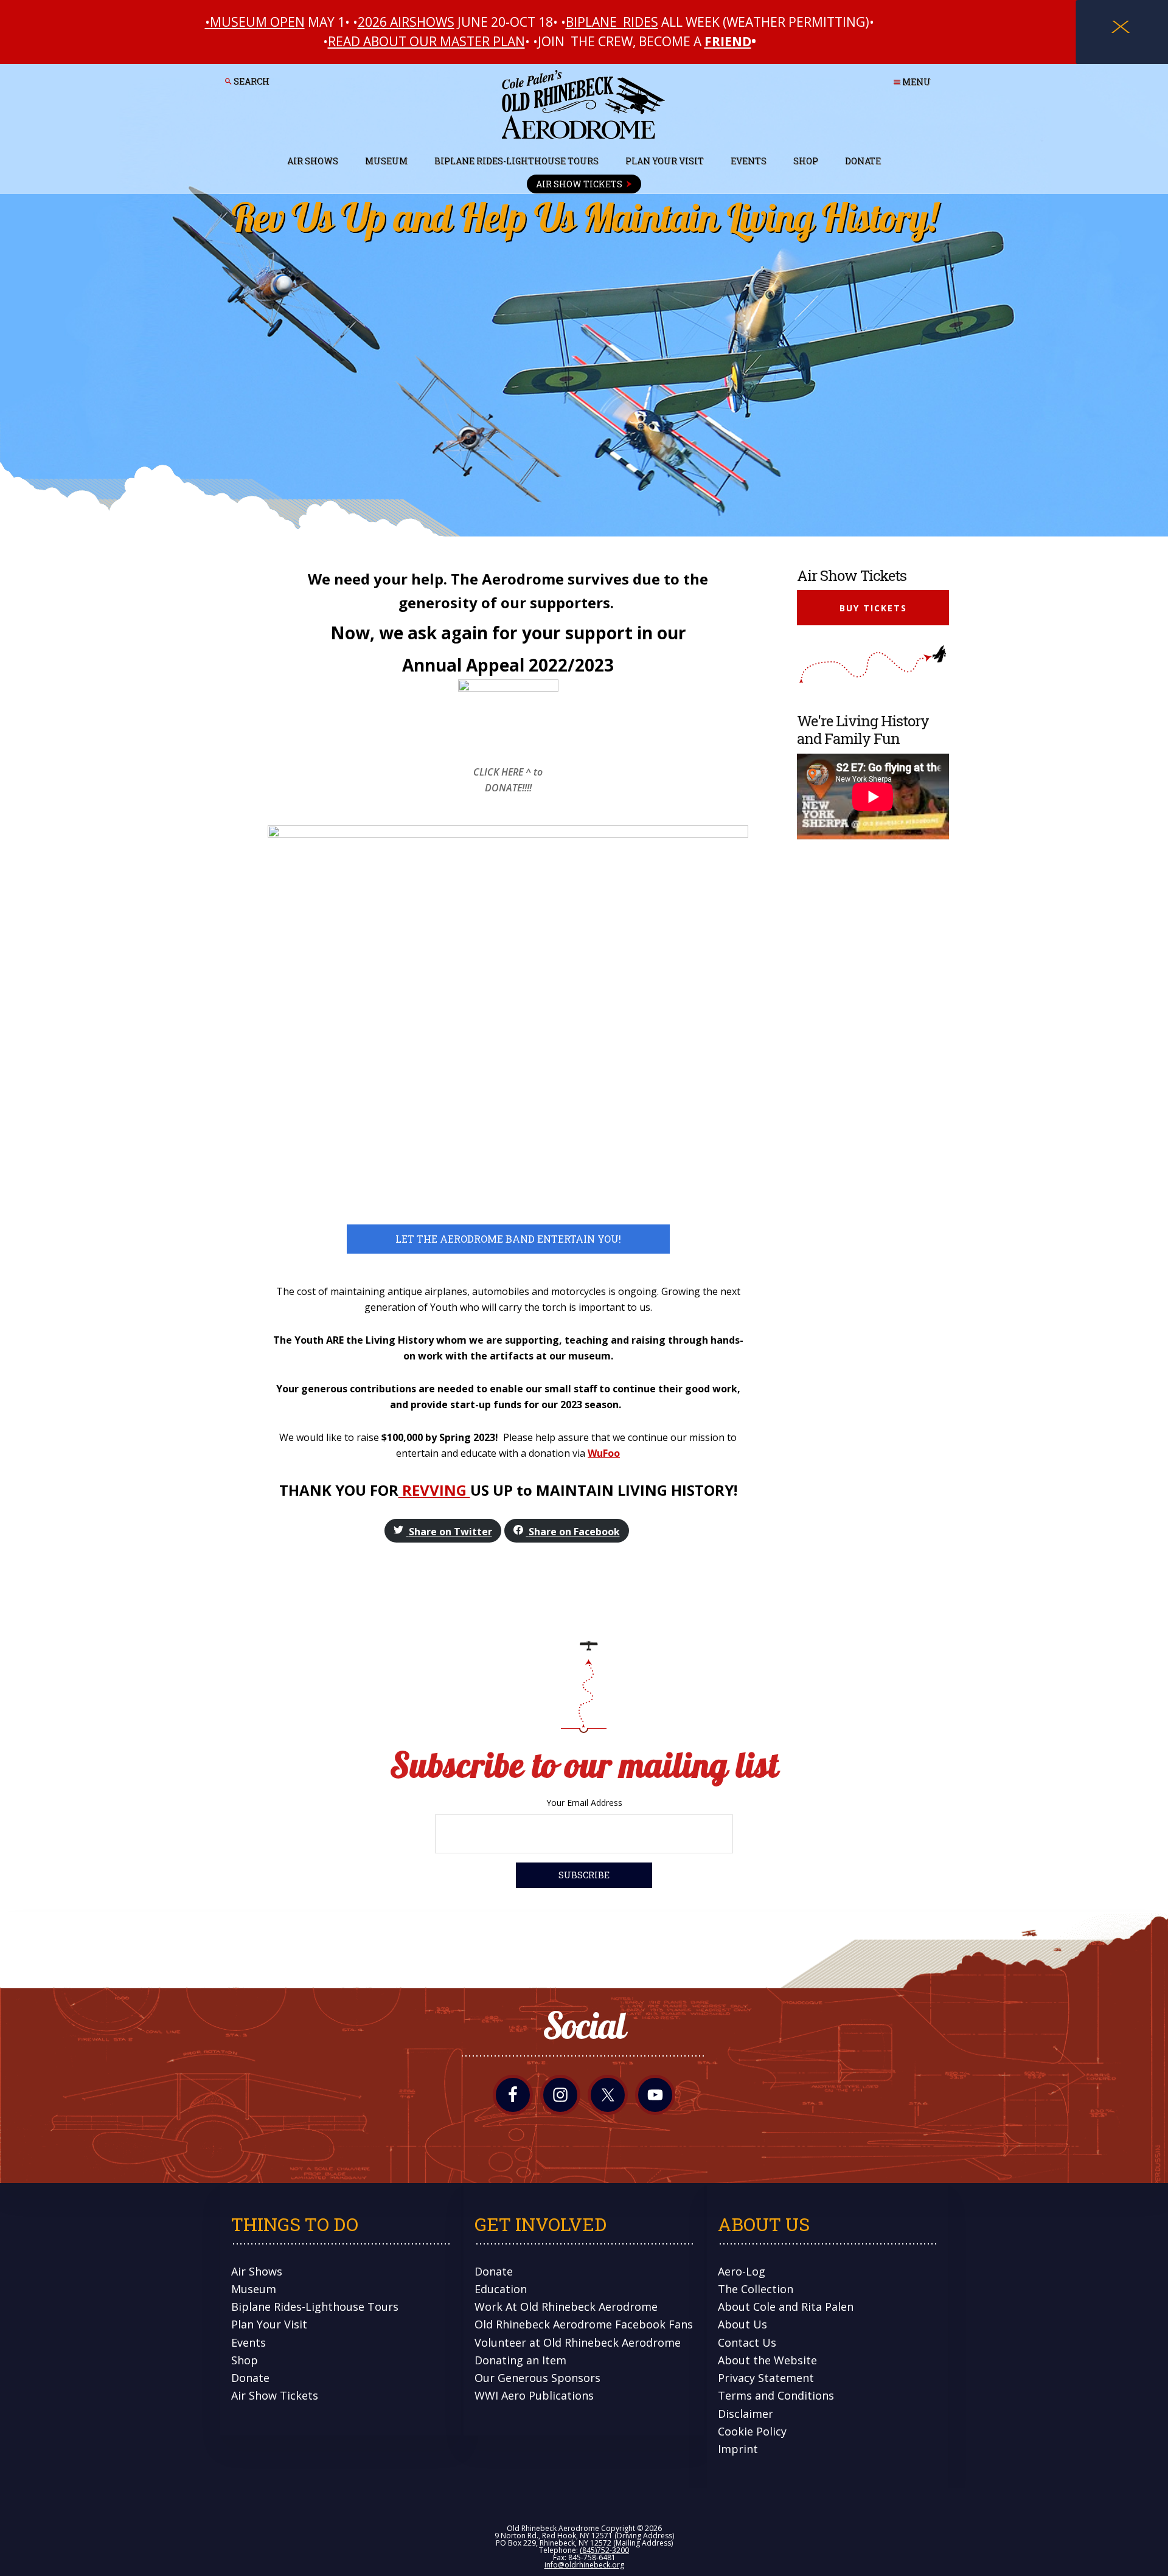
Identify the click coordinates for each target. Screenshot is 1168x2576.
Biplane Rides (612, 22)
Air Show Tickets (275, 2395)
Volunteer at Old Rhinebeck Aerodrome (578, 2342)
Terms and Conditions (776, 2395)
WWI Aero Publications (534, 2395)
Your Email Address (584, 1803)
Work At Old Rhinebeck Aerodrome (566, 2307)
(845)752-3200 (604, 2550)
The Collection (756, 2289)
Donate (250, 2378)
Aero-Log (742, 2271)
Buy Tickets (873, 608)
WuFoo (604, 1453)
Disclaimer (746, 2414)
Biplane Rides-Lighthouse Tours (315, 2307)
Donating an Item (520, 2360)
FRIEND (728, 41)
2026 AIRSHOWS (406, 22)
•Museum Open (255, 22)
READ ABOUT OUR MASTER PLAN (426, 41)
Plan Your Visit (269, 2324)
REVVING (434, 1490)
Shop (245, 2360)
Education (501, 2289)
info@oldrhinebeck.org (584, 2565)
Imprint (738, 2449)
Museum (254, 2289)
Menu (916, 82)
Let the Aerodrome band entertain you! (508, 1239)
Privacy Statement (766, 2378)
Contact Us (747, 2342)
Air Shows (257, 2271)
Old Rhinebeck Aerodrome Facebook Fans (584, 2324)
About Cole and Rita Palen (786, 2307)
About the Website (767, 2360)
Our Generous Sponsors (537, 2378)
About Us (742, 2324)
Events (249, 2342)
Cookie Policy (752, 2431)
